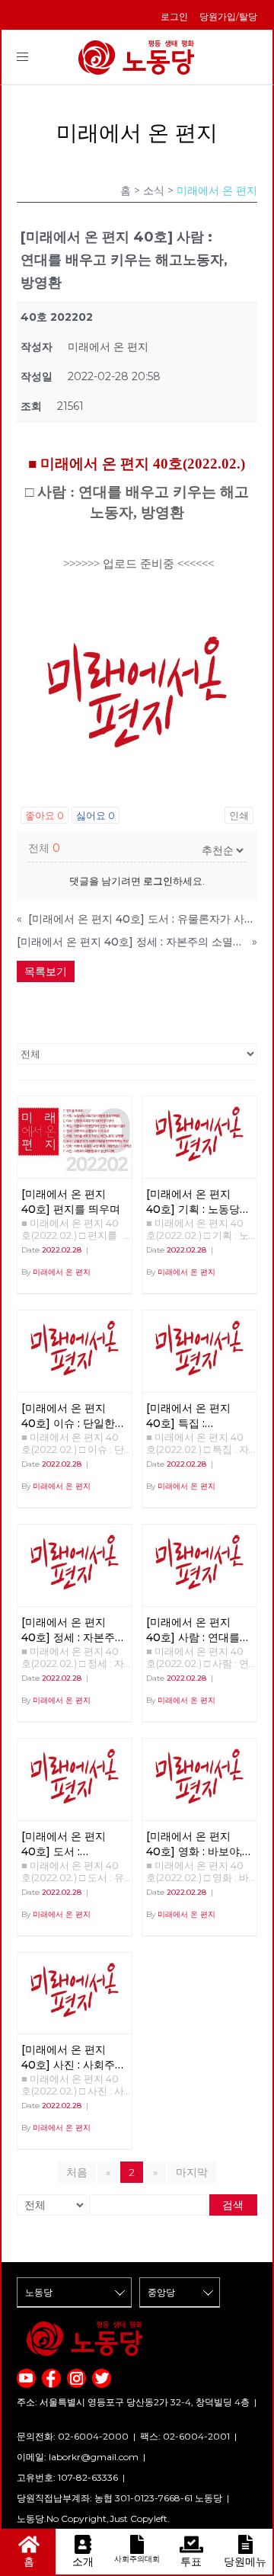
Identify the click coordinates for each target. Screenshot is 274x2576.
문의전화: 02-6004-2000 (73, 2436)
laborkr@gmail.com (94, 2457)
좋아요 (45, 815)
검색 (233, 2205)
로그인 (174, 16)
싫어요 (96, 815)
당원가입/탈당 (228, 16)
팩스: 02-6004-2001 (185, 2436)
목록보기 (46, 971)
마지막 (192, 2172)
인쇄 (239, 815)
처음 (77, 2172)
